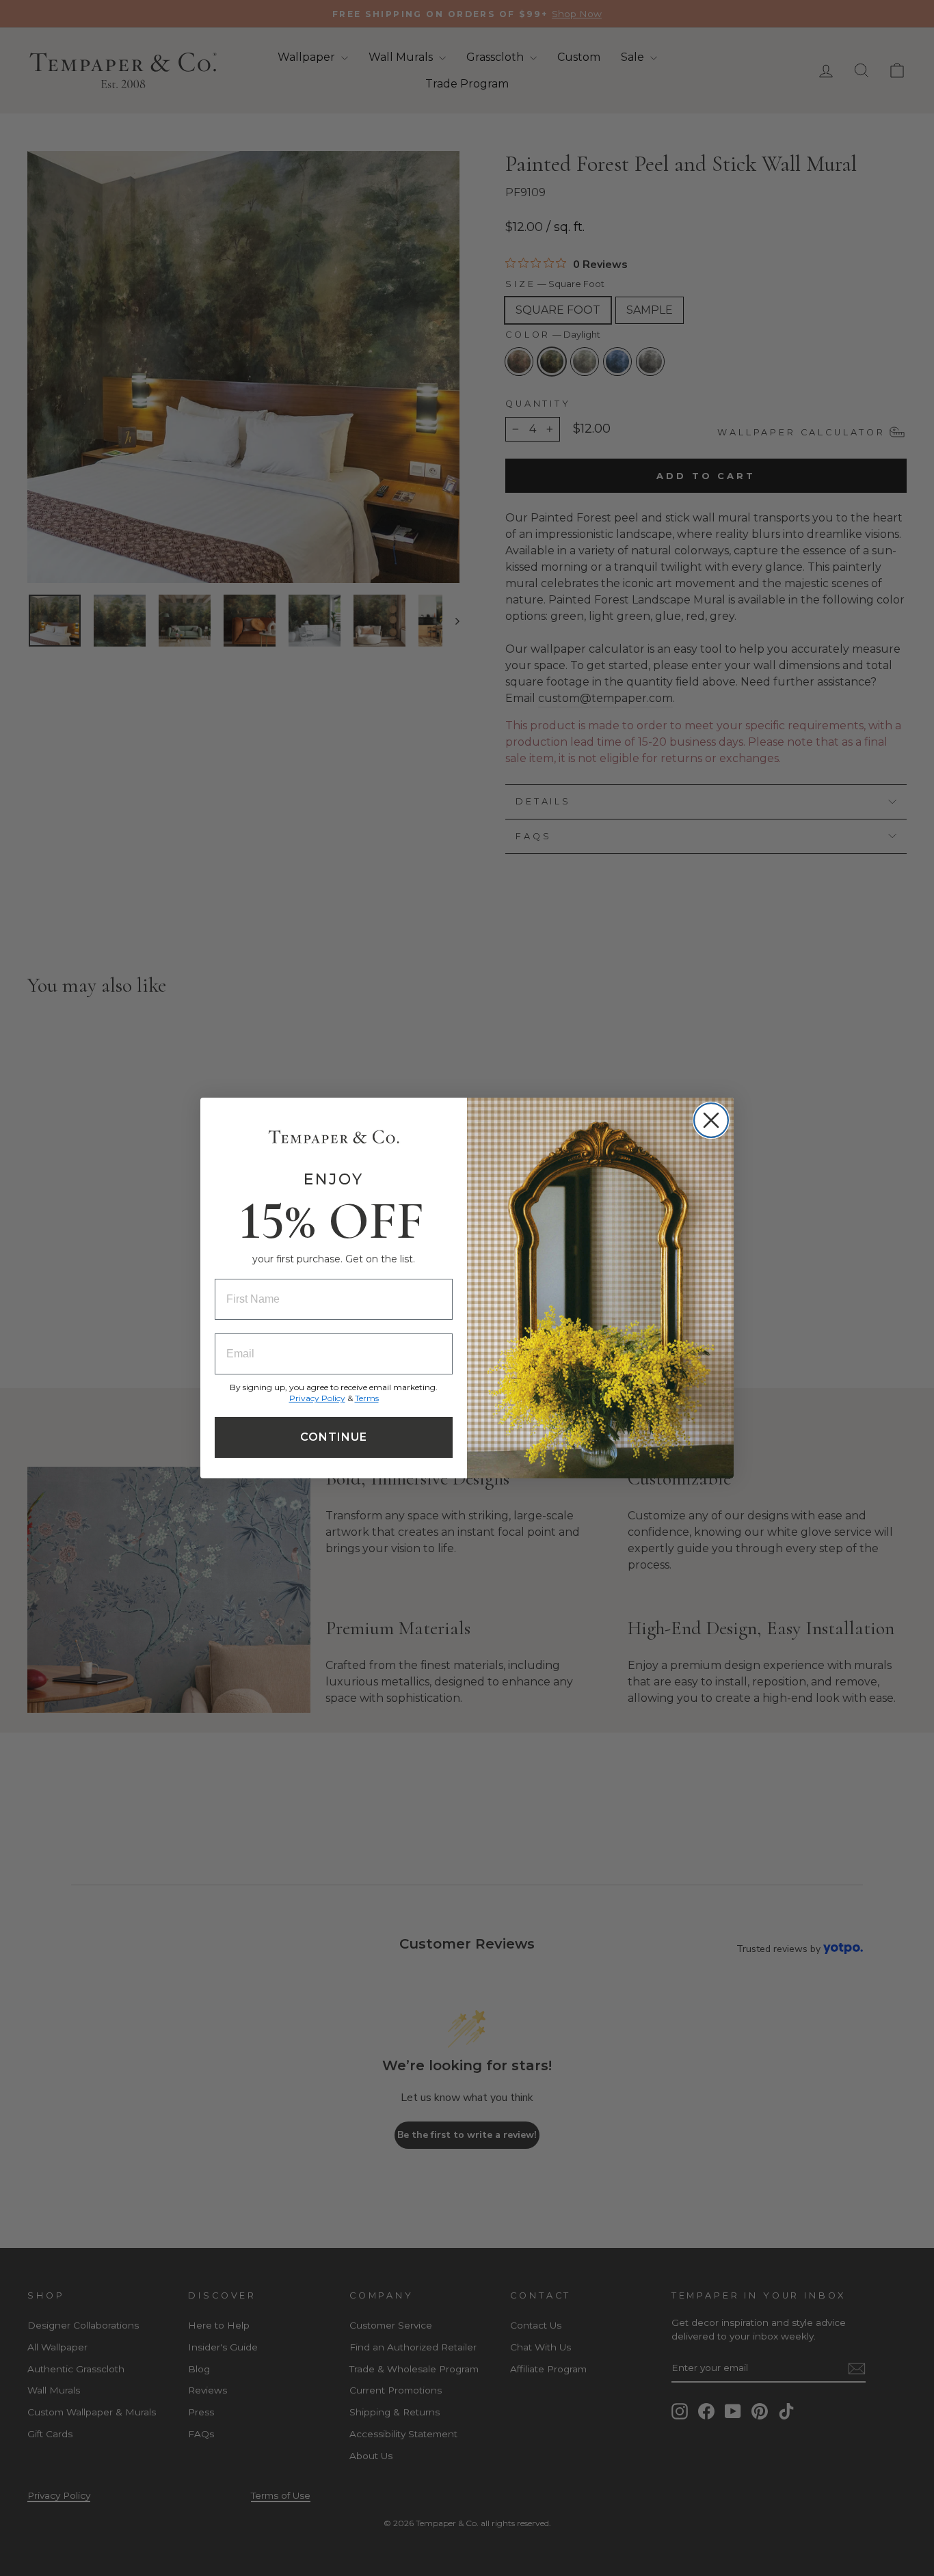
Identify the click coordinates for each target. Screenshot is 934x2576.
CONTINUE (334, 1437)
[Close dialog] (711, 1120)
